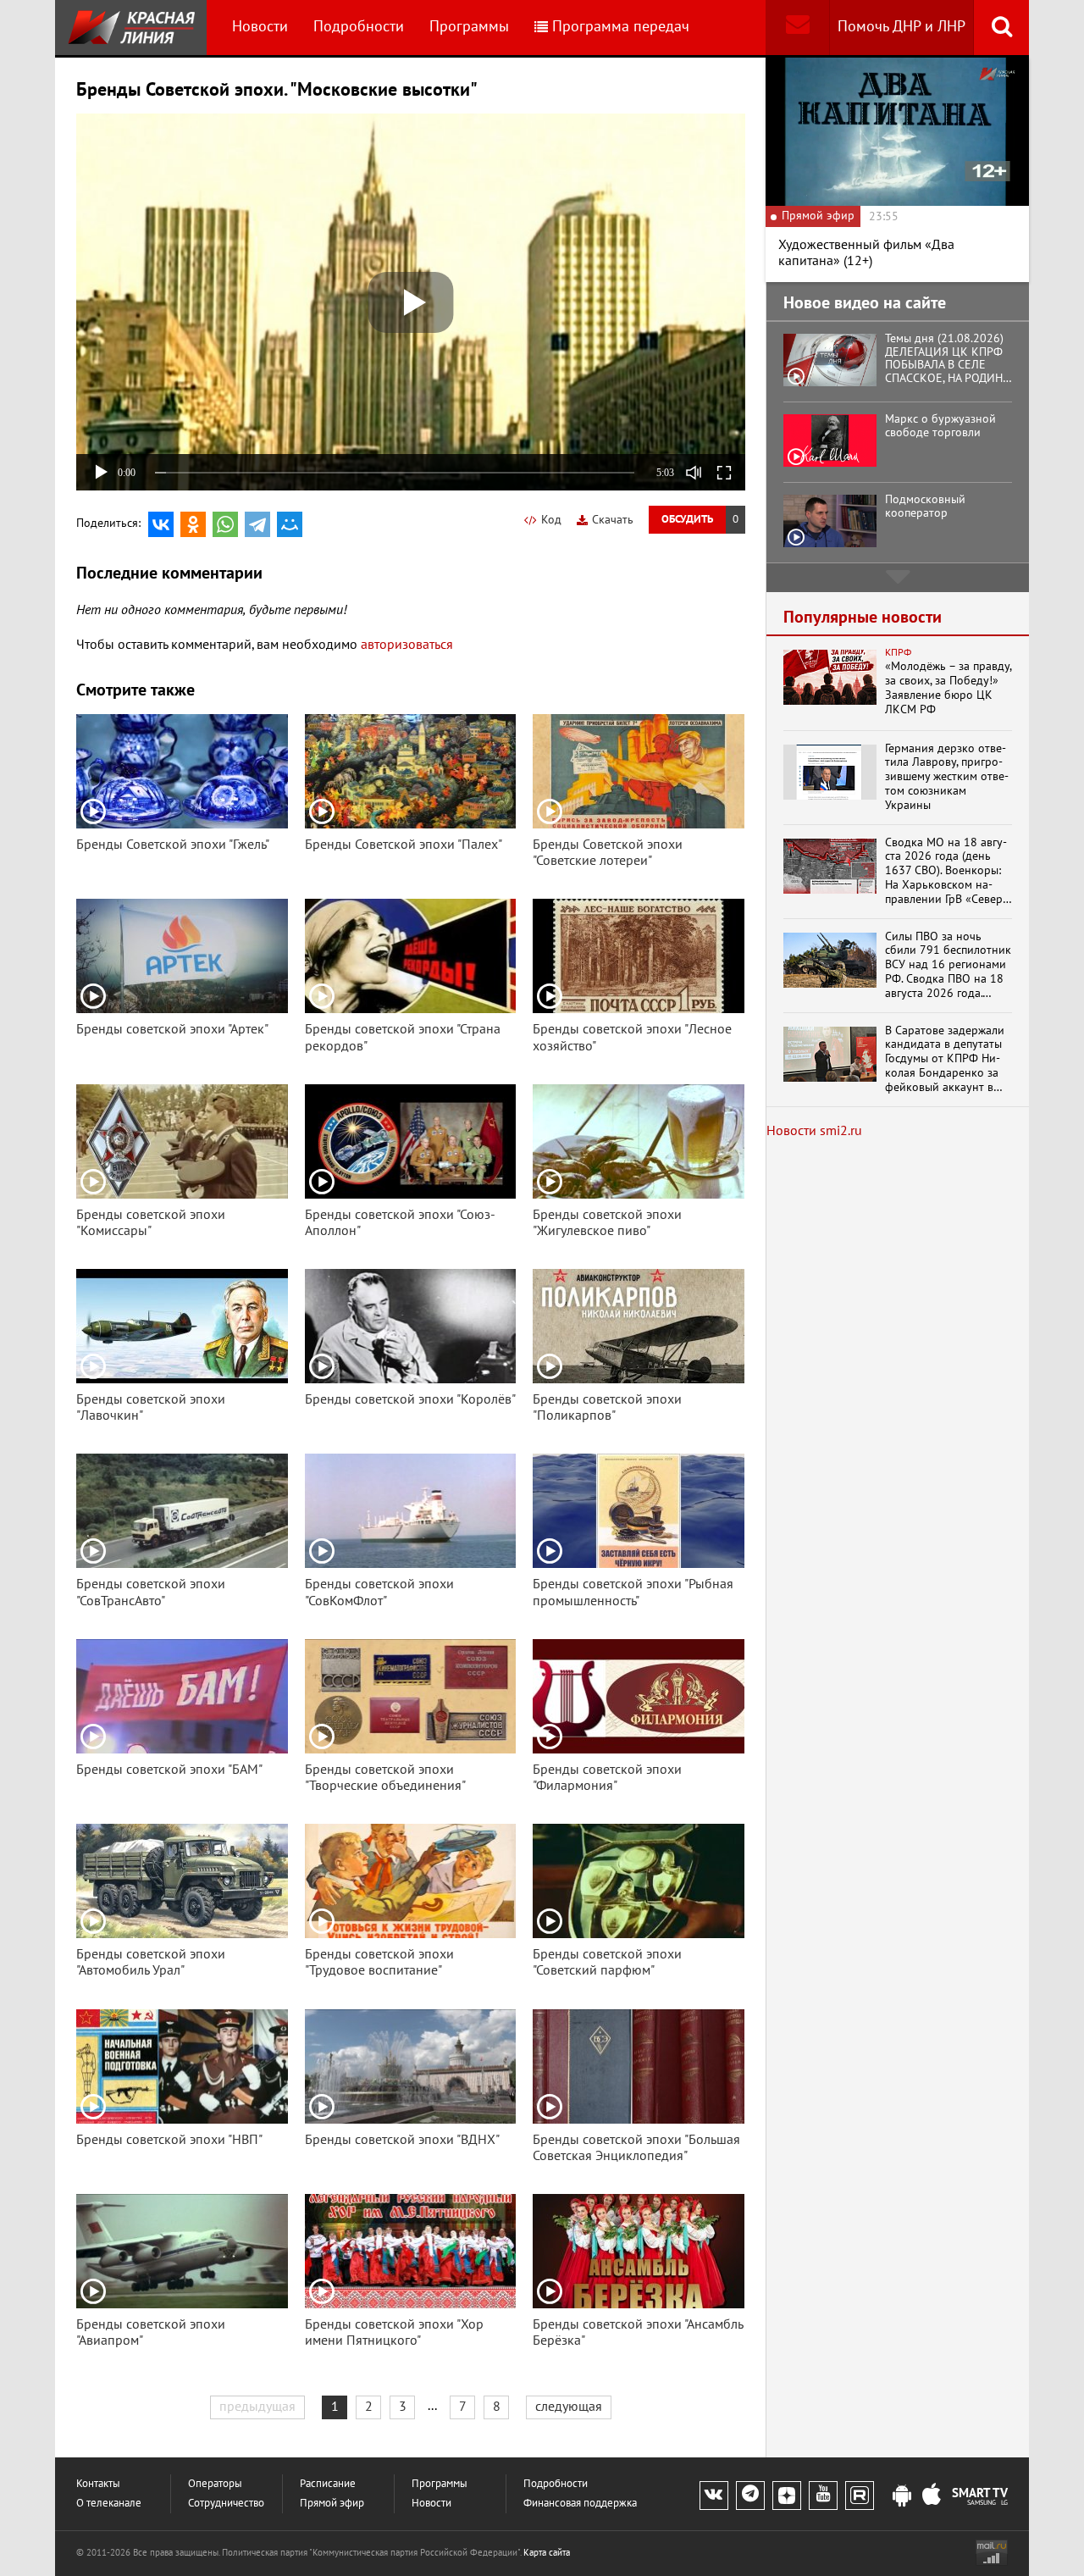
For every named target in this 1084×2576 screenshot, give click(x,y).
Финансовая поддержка (580, 2504)
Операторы (215, 2484)
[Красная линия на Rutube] (860, 2496)
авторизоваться (407, 645)
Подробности (359, 27)
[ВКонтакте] (161, 524)
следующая (569, 2407)
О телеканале (109, 2504)
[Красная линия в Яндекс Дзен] (787, 2496)
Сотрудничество (226, 2504)
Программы (469, 27)
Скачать (613, 520)
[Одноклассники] (193, 524)
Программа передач (621, 27)
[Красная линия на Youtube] (823, 2496)
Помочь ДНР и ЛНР (901, 27)
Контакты (98, 2484)
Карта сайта (547, 2553)
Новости (260, 27)
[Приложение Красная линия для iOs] (932, 2496)
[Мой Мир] (290, 524)
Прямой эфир (332, 2504)
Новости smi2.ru (814, 1131)
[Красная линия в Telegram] (750, 2496)
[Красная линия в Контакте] (714, 2496)
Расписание (328, 2484)
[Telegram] (257, 524)
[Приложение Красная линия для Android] (902, 2496)
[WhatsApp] (225, 524)
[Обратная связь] (797, 28)
